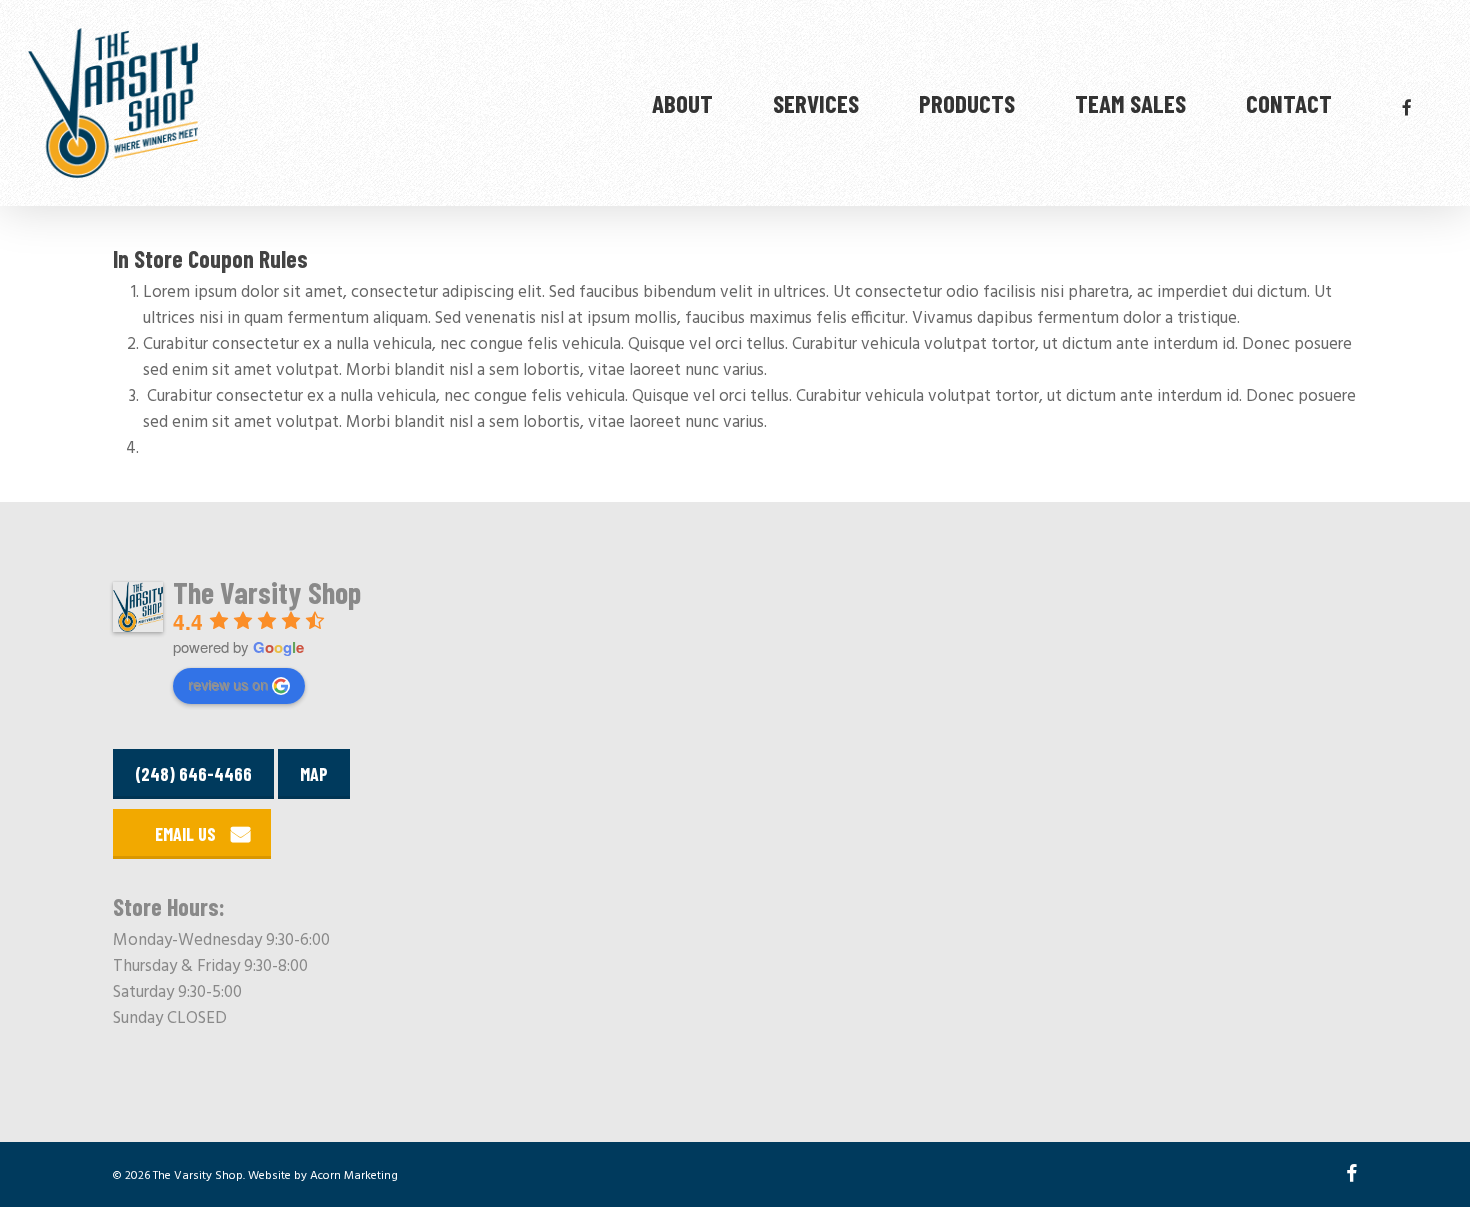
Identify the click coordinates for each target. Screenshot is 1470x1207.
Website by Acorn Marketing (323, 1176)
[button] (192, 834)
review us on (228, 684)
